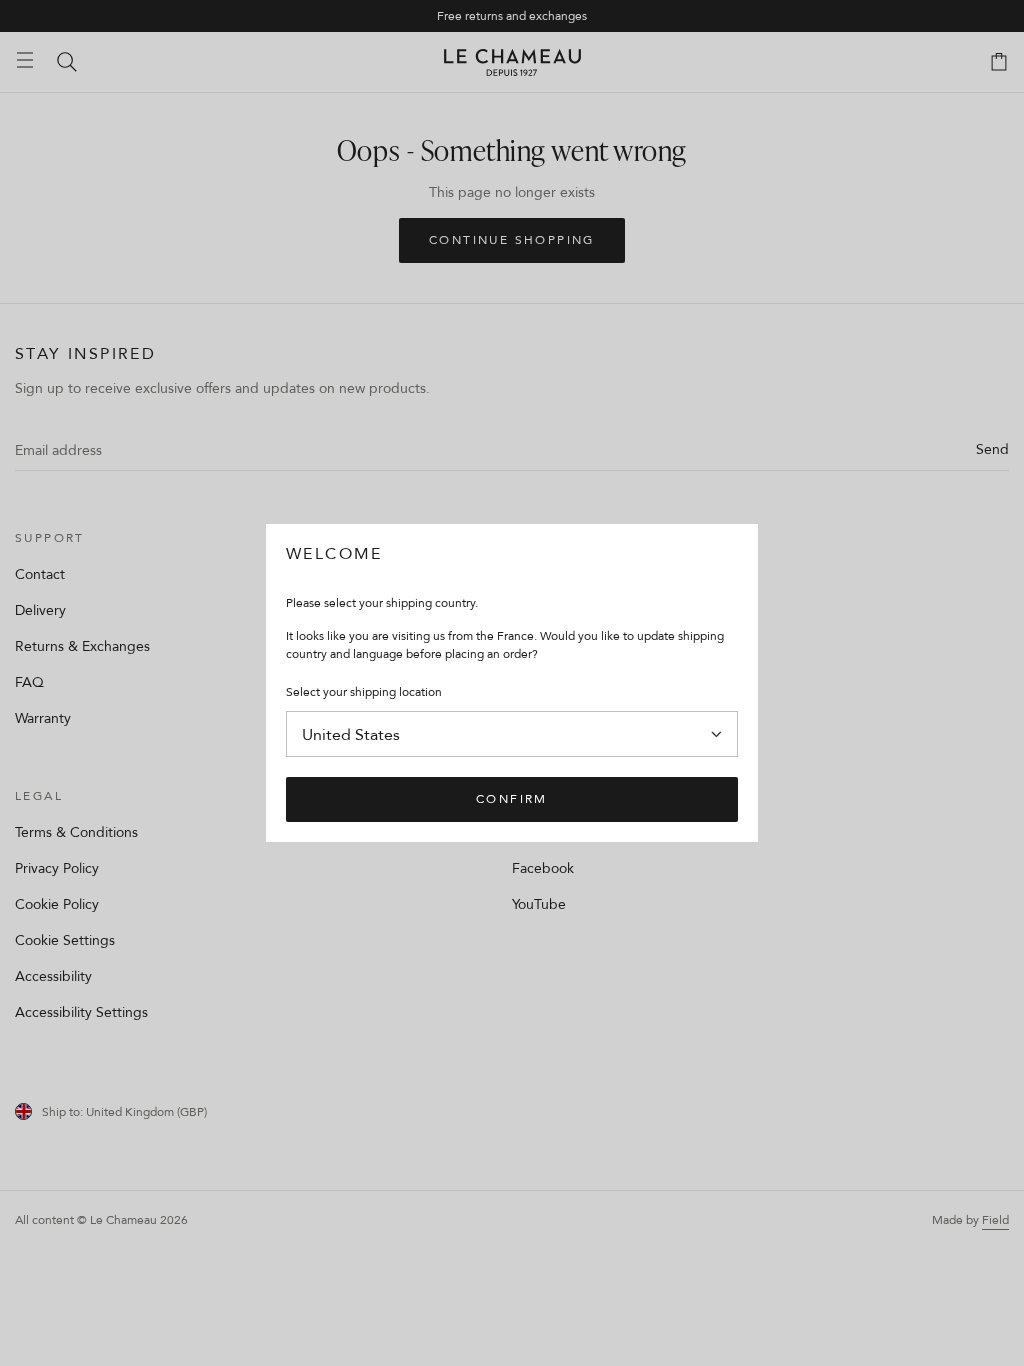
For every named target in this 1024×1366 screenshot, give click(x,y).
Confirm (512, 798)
